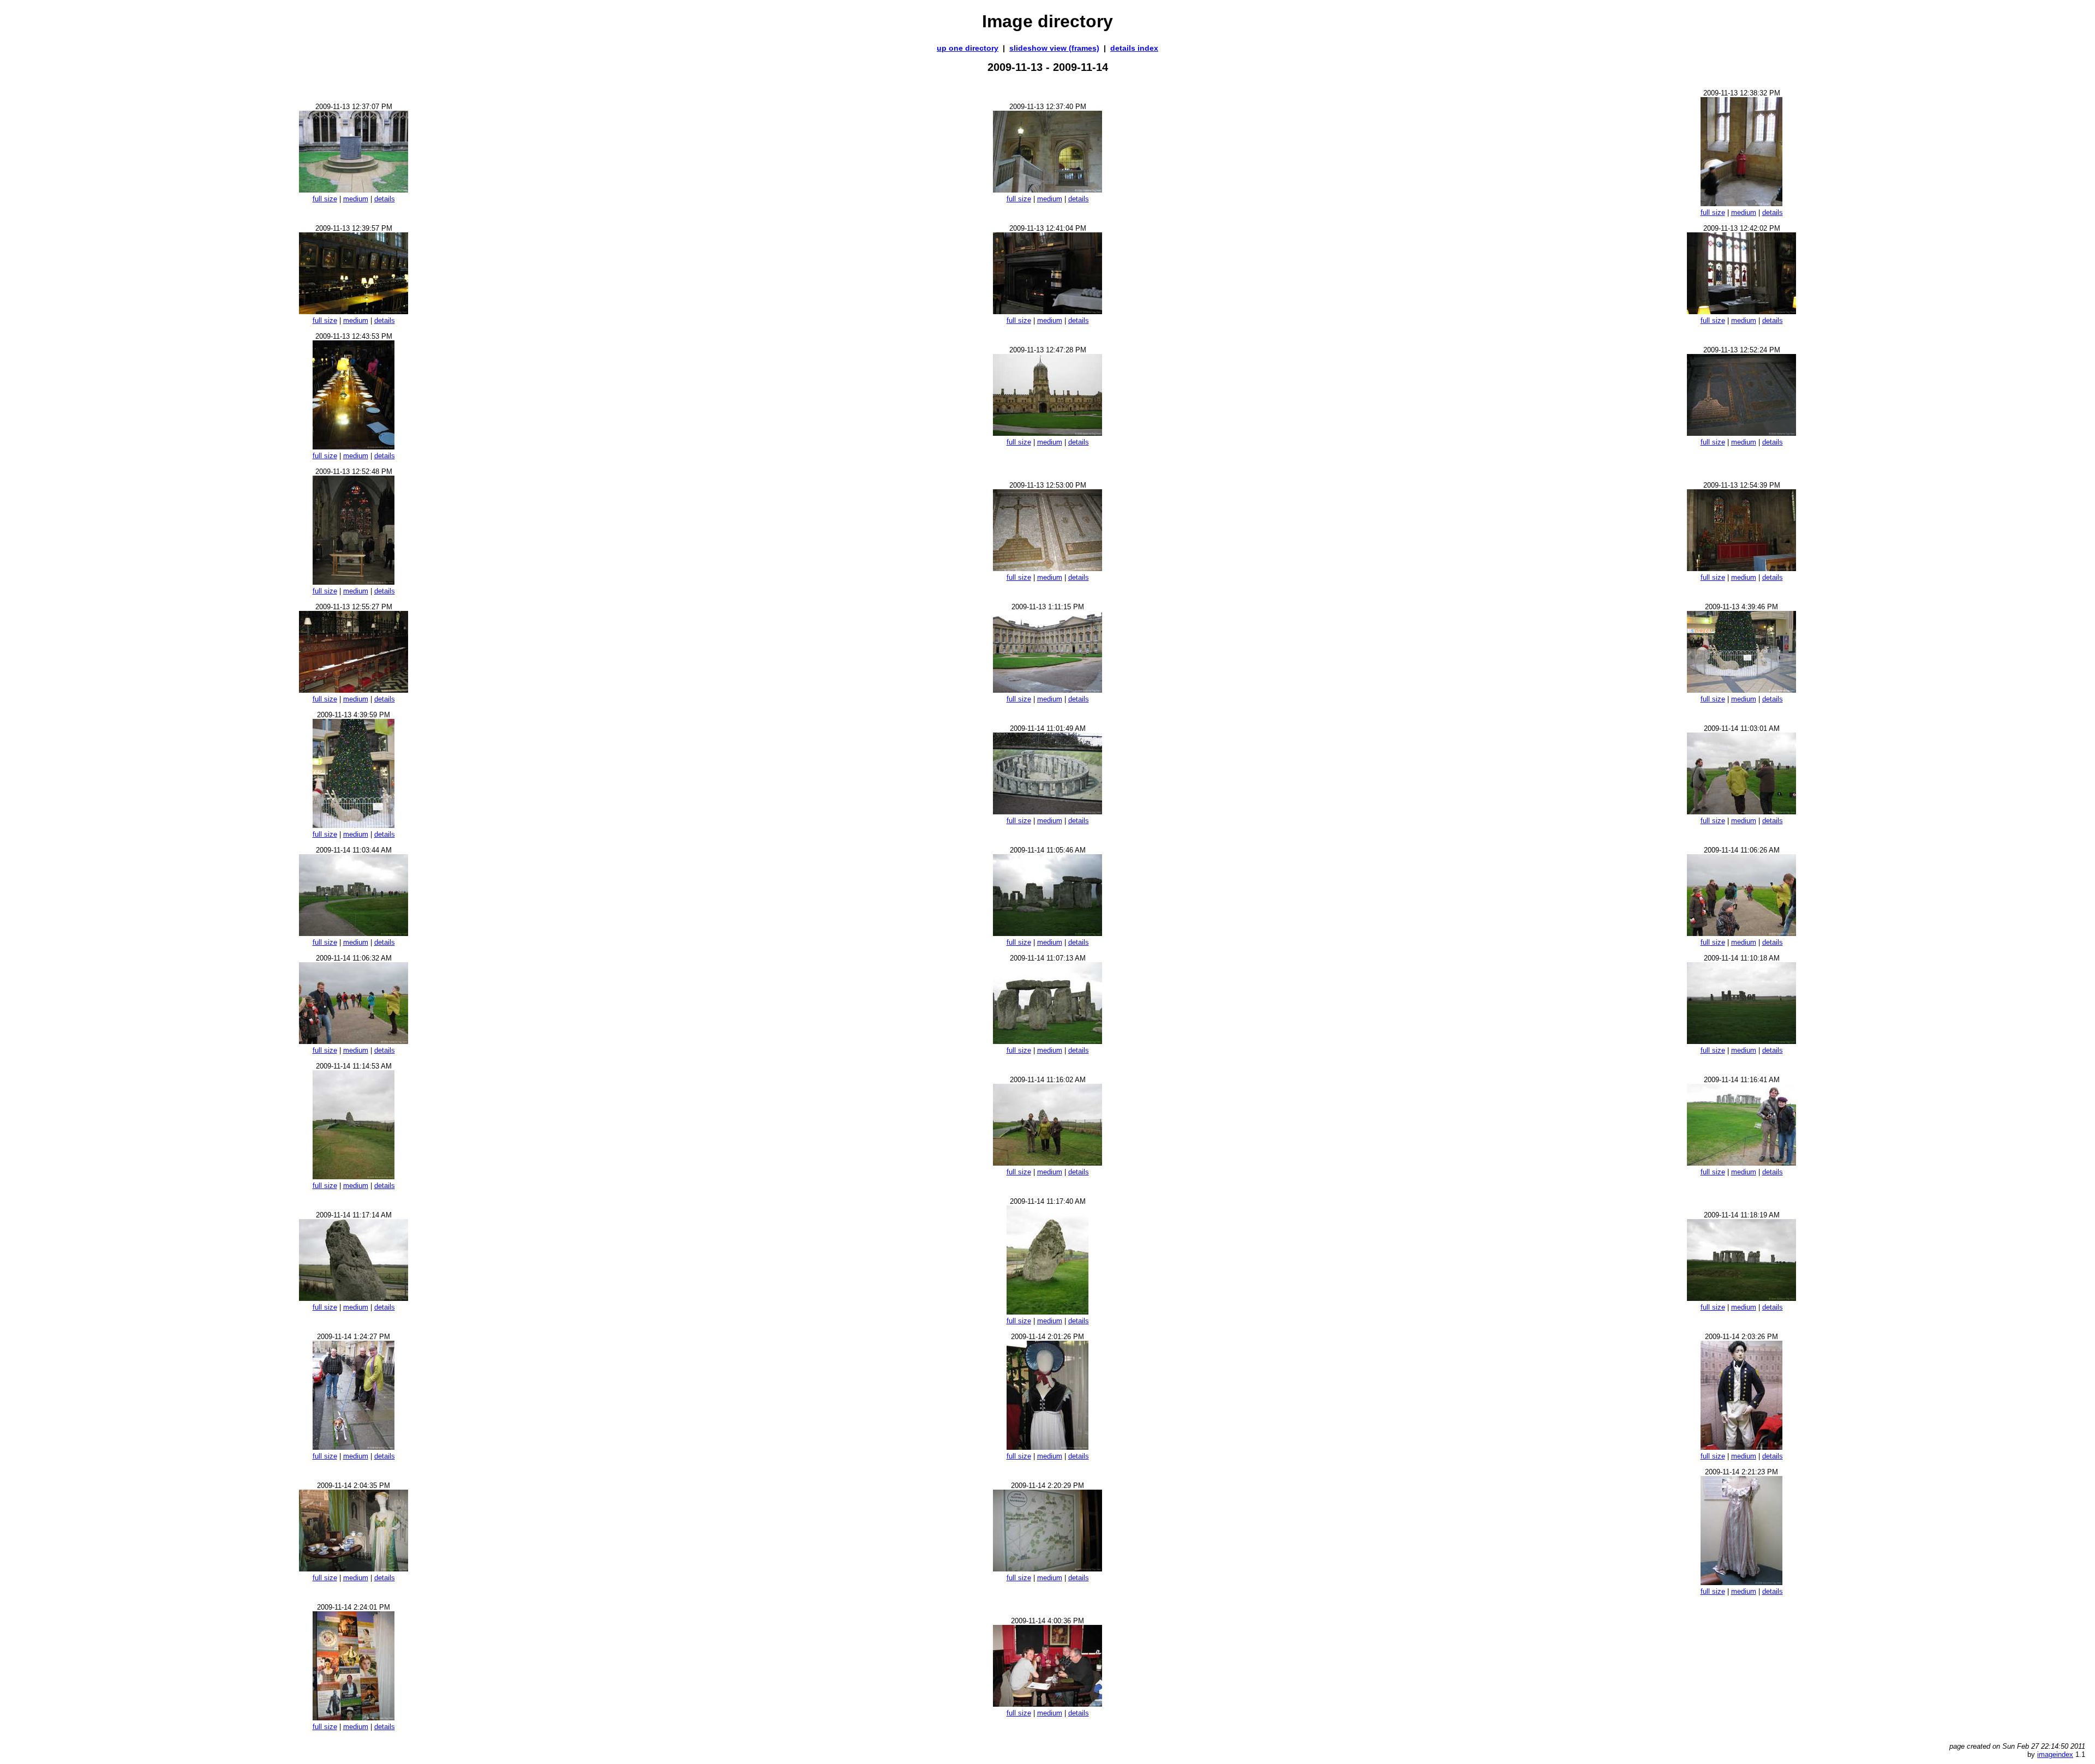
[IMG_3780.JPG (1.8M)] (354, 446)
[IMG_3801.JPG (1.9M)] (1047, 1163)
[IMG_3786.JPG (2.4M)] (1741, 568)
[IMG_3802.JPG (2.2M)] (1741, 1163)
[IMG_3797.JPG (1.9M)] (1047, 1041)
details (385, 199)
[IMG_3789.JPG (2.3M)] (1741, 690)
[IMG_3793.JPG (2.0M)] (354, 933)
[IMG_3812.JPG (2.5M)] (354, 1717)
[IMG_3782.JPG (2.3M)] (1741, 433)
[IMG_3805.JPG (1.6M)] (1741, 1298)
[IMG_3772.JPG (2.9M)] (354, 190)
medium (356, 199)
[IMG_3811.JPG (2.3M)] (1741, 1582)
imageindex (2055, 1754)
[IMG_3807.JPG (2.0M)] (1047, 1447)
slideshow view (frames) (1054, 48)
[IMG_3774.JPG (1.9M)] (1741, 203)
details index (1134, 48)
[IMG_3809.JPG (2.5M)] (354, 1568)
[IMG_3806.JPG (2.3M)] (354, 1447)
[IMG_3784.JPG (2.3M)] (354, 582)
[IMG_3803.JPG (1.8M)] (354, 1298)
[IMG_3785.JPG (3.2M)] (1047, 568)
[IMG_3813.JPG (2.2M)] (1047, 1704)
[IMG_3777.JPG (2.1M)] (354, 311)
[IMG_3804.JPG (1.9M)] (1047, 1312)
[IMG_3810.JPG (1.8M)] (1047, 1568)
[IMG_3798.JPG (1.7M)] (1741, 1041)
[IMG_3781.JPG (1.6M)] (1047, 433)
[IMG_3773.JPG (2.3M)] (1047, 190)
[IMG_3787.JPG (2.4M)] (354, 690)
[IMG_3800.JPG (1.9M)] (354, 1176)
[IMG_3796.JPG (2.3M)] (354, 1041)
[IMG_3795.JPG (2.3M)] (1741, 933)
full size (325, 199)
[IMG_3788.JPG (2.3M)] (1047, 690)
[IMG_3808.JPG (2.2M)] (1741, 1447)
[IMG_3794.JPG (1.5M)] (1047, 933)
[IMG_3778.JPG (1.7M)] (1047, 311)
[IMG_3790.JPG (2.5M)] (354, 825)
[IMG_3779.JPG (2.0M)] (1741, 311)
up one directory (968, 48)
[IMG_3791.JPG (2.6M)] (1047, 811)
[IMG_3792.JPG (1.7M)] (1741, 811)
